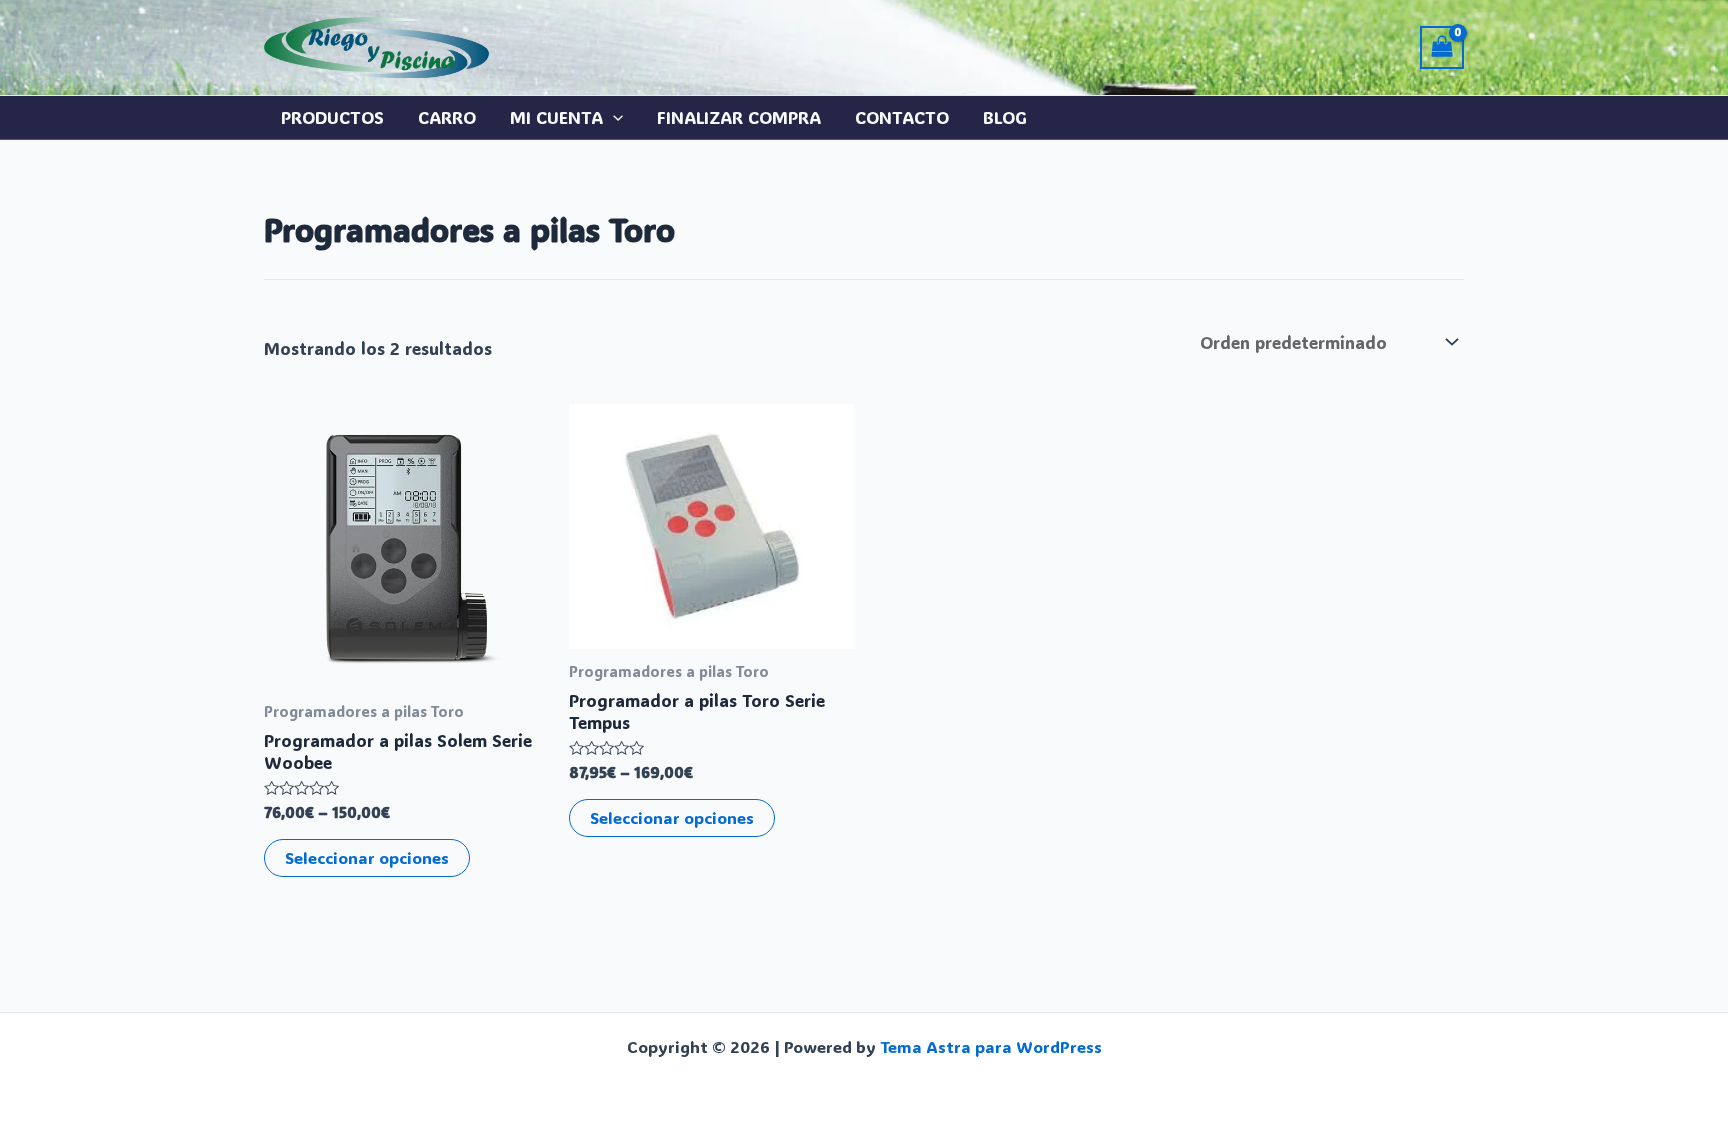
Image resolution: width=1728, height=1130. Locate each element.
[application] (613, 117)
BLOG (1005, 117)
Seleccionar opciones (367, 857)
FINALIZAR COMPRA (739, 117)
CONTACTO (902, 117)
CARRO (447, 117)
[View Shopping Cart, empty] (1442, 47)
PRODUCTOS (332, 117)
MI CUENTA (556, 117)
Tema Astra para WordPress (991, 1046)
